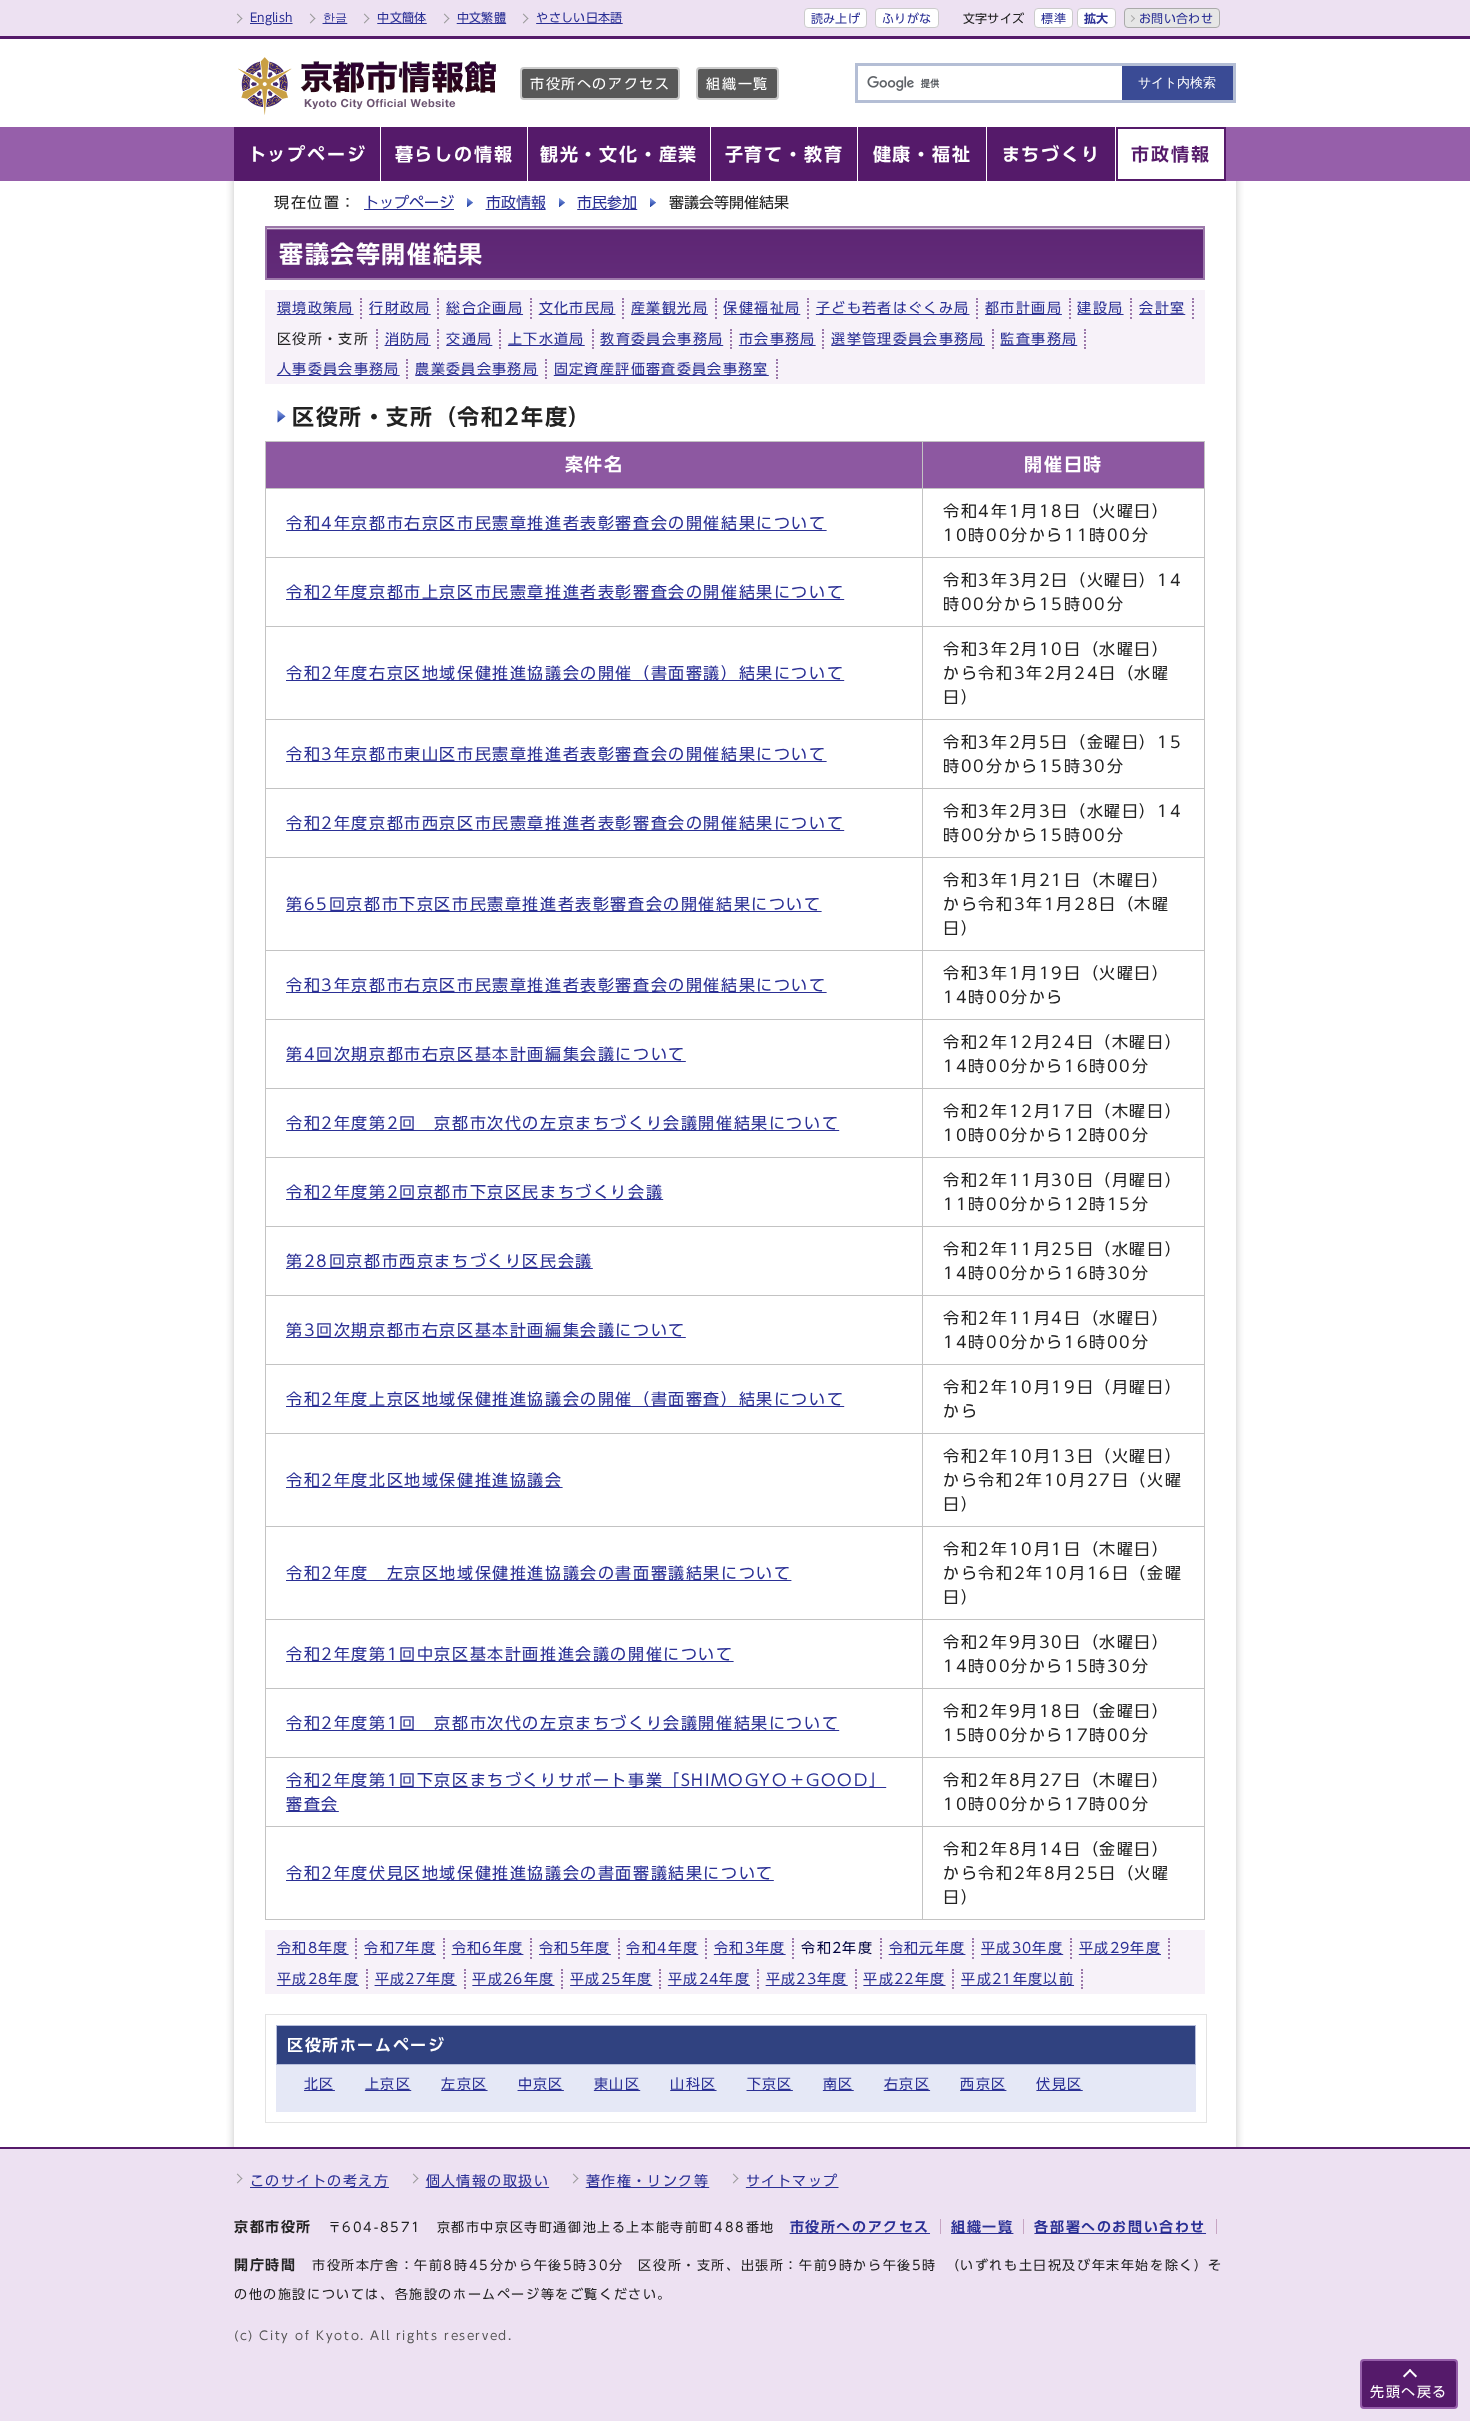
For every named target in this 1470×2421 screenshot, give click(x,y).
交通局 (469, 339)
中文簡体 (401, 17)
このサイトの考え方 (319, 2180)
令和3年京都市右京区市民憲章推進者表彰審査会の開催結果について (556, 985)
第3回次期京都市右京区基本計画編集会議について (486, 1330)
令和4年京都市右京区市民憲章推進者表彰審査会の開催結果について (556, 523)
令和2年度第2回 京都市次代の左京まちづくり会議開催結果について (562, 1123)
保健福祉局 (761, 308)
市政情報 (516, 202)
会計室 (1162, 308)
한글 (335, 17)
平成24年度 (709, 1979)
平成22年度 (904, 1979)
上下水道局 (546, 339)
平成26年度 (513, 1979)
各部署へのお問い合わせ (1120, 2226)
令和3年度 (750, 1948)
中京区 (541, 2083)
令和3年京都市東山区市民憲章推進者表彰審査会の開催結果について (556, 754)
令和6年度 (488, 1948)
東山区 (617, 2083)
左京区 (464, 2083)
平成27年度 (416, 1979)
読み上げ (835, 18)
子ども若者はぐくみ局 (893, 308)
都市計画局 (1023, 308)
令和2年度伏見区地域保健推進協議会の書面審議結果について (530, 1873)
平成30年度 (1022, 1948)
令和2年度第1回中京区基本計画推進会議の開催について (510, 1654)
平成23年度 (807, 1979)
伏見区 (1059, 2083)
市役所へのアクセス (600, 83)
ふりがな (906, 18)
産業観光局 (669, 308)
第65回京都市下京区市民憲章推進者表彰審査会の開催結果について (554, 904)
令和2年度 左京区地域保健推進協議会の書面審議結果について (538, 1573)
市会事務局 (777, 339)
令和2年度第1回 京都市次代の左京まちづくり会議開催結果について (562, 1723)
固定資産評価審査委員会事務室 (661, 369)
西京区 (983, 2083)
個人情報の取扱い (488, 2180)
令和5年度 (575, 1948)
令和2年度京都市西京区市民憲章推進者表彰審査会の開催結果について (565, 823)
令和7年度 (400, 1948)
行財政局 (399, 308)
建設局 (1100, 308)
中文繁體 (481, 17)
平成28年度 (318, 1979)
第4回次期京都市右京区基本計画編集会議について (486, 1054)
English (271, 17)
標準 (1053, 18)
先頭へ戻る (1409, 2391)
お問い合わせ (1176, 18)
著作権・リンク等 (648, 2180)
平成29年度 (1120, 1948)
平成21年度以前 (1017, 1979)
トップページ (409, 202)
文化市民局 (577, 308)
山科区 (693, 2083)
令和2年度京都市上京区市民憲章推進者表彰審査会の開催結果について (565, 592)
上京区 (388, 2083)
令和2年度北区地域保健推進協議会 (424, 1480)
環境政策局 (315, 308)
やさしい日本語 (579, 17)
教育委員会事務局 (661, 339)
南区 (838, 2083)
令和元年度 (927, 1948)
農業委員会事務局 (476, 369)
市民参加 (607, 202)
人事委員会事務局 (338, 369)
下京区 (770, 2083)
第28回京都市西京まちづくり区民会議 (439, 1261)
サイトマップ (792, 2180)
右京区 (907, 2083)
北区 (319, 2083)
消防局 (408, 339)
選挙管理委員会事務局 (908, 339)
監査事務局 (1038, 339)
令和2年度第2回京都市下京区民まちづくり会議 (474, 1192)
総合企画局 (484, 308)
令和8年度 (313, 1948)
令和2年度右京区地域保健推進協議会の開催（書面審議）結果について (565, 673)
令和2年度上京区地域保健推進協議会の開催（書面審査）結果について (565, 1399)
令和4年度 (662, 1948)
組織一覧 (737, 83)
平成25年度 (611, 1979)
